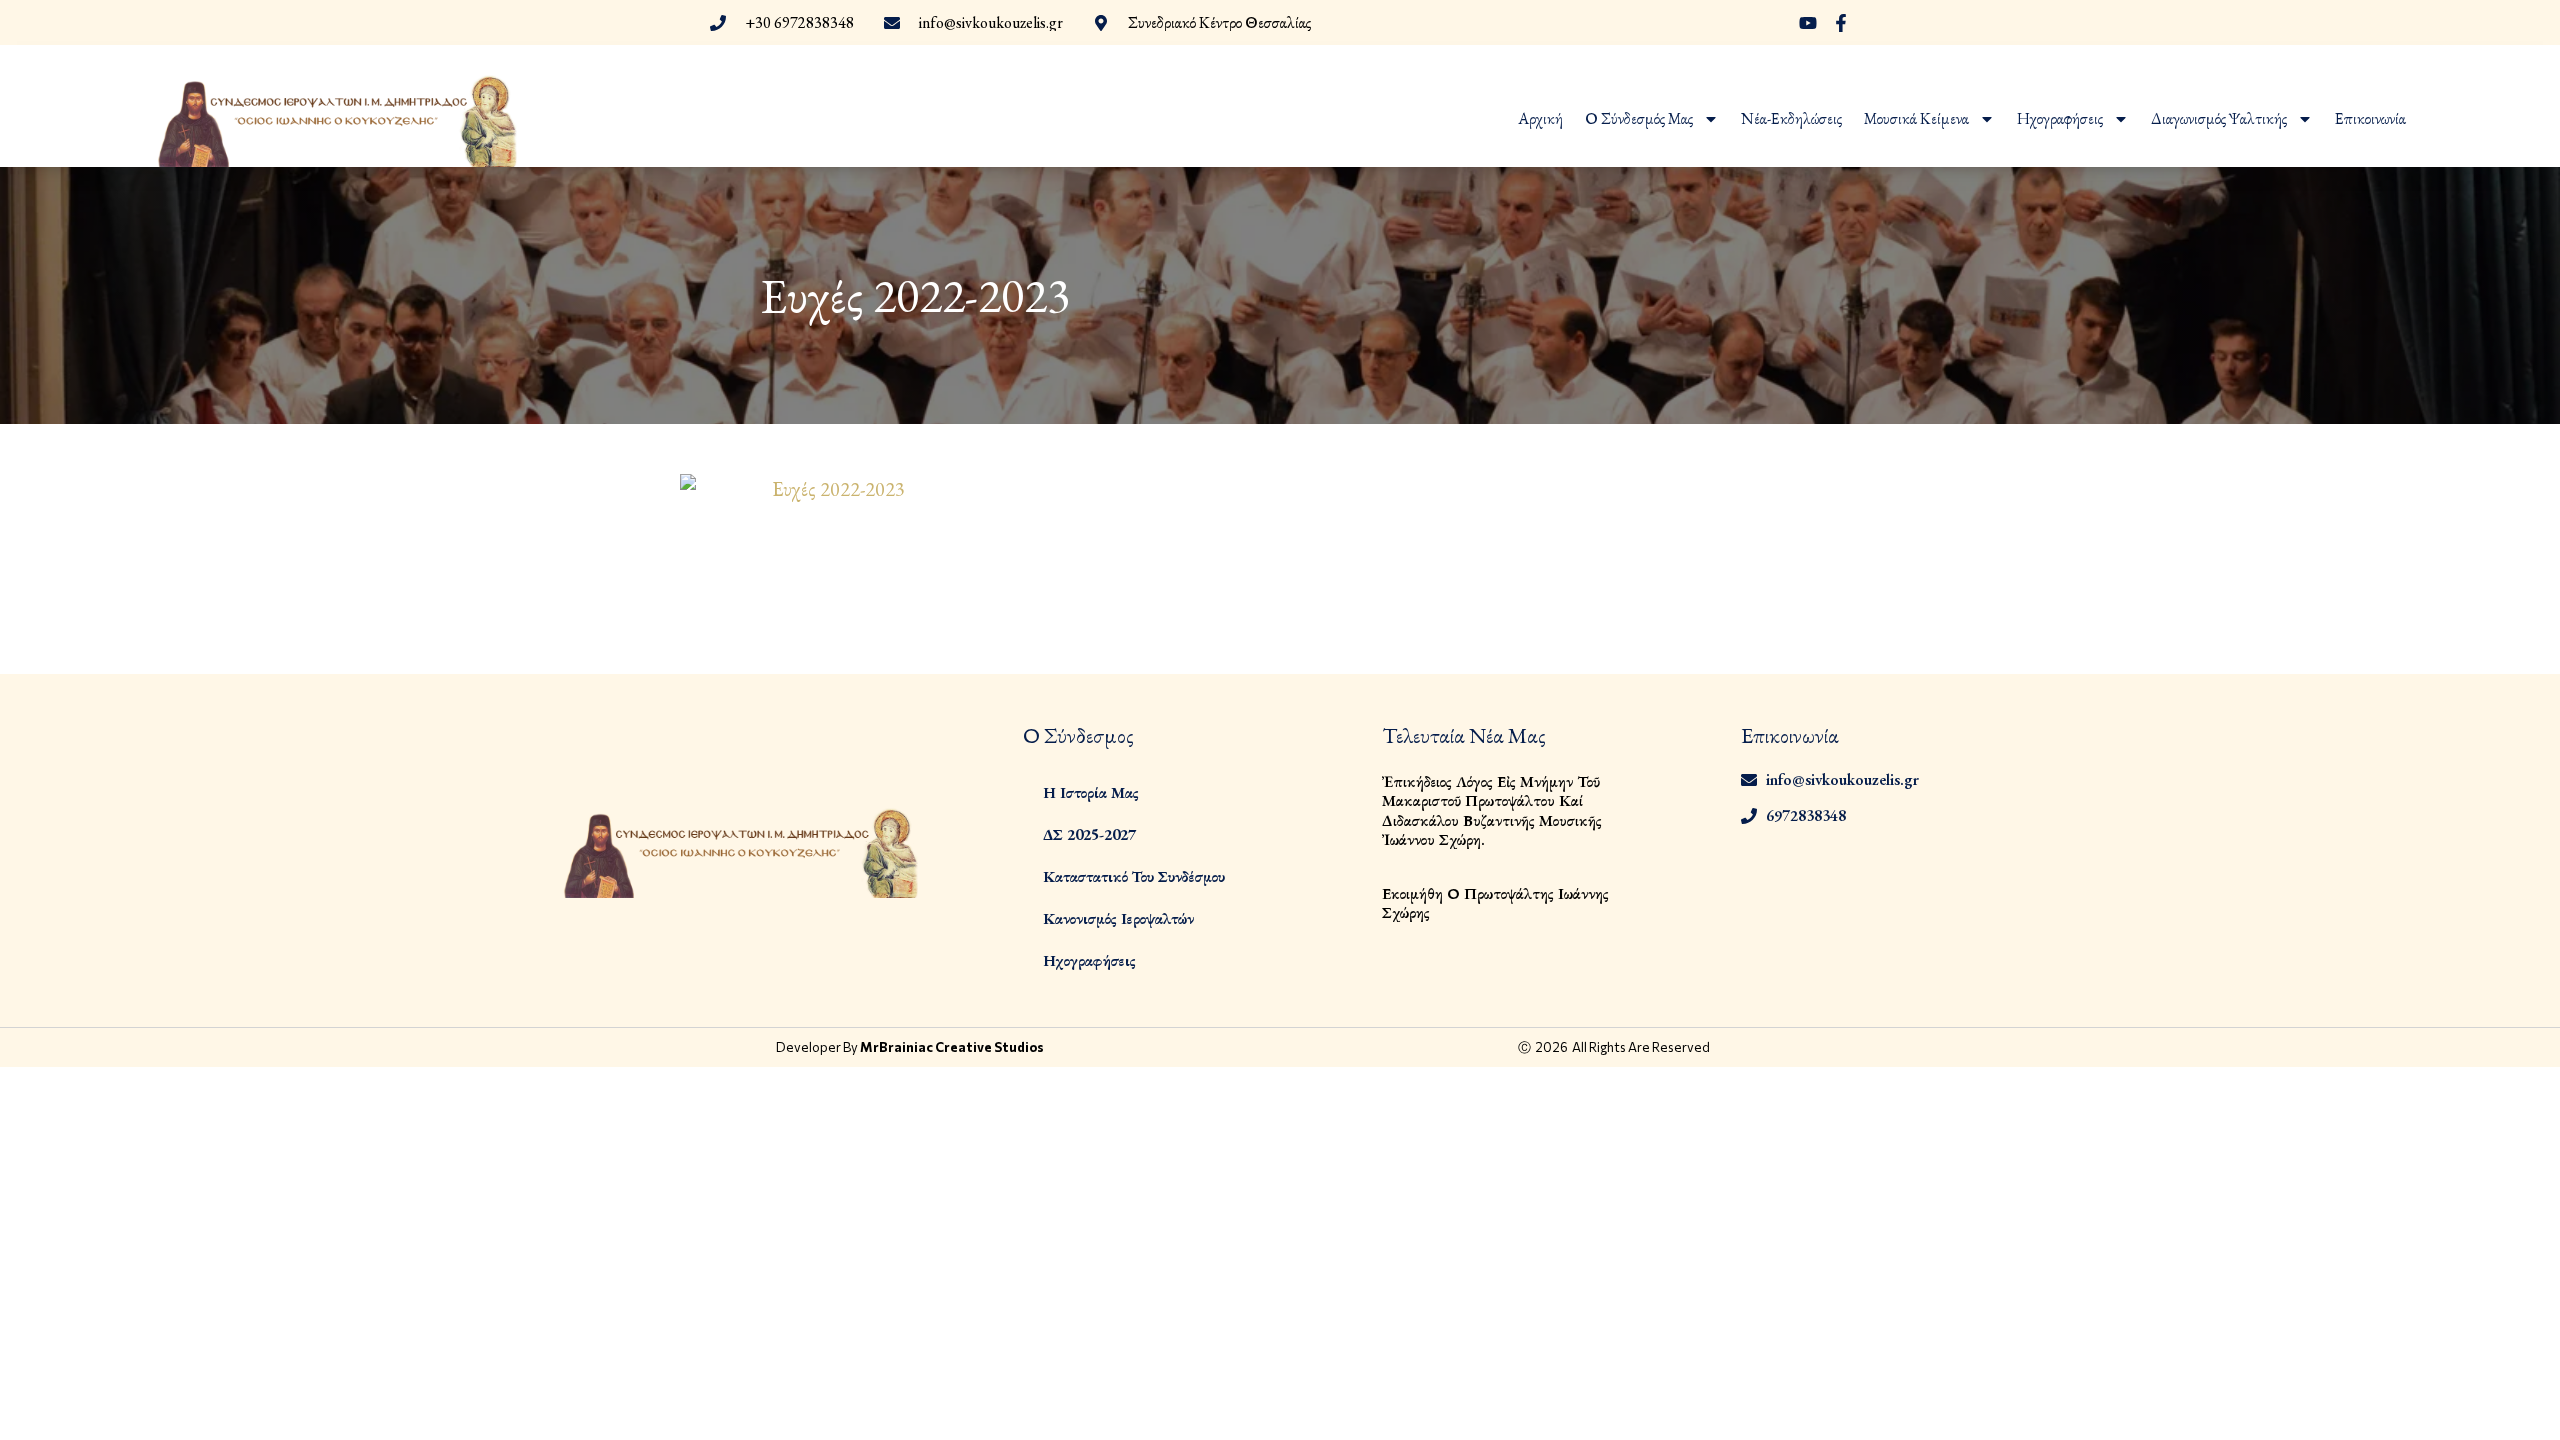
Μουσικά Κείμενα (1916, 118)
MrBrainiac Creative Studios (952, 1047)
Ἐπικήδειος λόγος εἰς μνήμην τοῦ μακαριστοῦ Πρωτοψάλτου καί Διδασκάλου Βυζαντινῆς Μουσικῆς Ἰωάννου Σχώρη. (1492, 810)
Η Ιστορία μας (1091, 792)
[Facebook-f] (1841, 23)
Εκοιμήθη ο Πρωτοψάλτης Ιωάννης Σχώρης (1495, 903)
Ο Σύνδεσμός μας (1639, 118)
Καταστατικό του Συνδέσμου (1134, 876)
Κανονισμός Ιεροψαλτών (1118, 918)
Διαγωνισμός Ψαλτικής (2219, 118)
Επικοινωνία (2370, 118)
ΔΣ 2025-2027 (1089, 834)
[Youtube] (1808, 23)
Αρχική (1540, 118)
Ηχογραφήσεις (2060, 118)
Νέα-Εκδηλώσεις (1791, 118)
